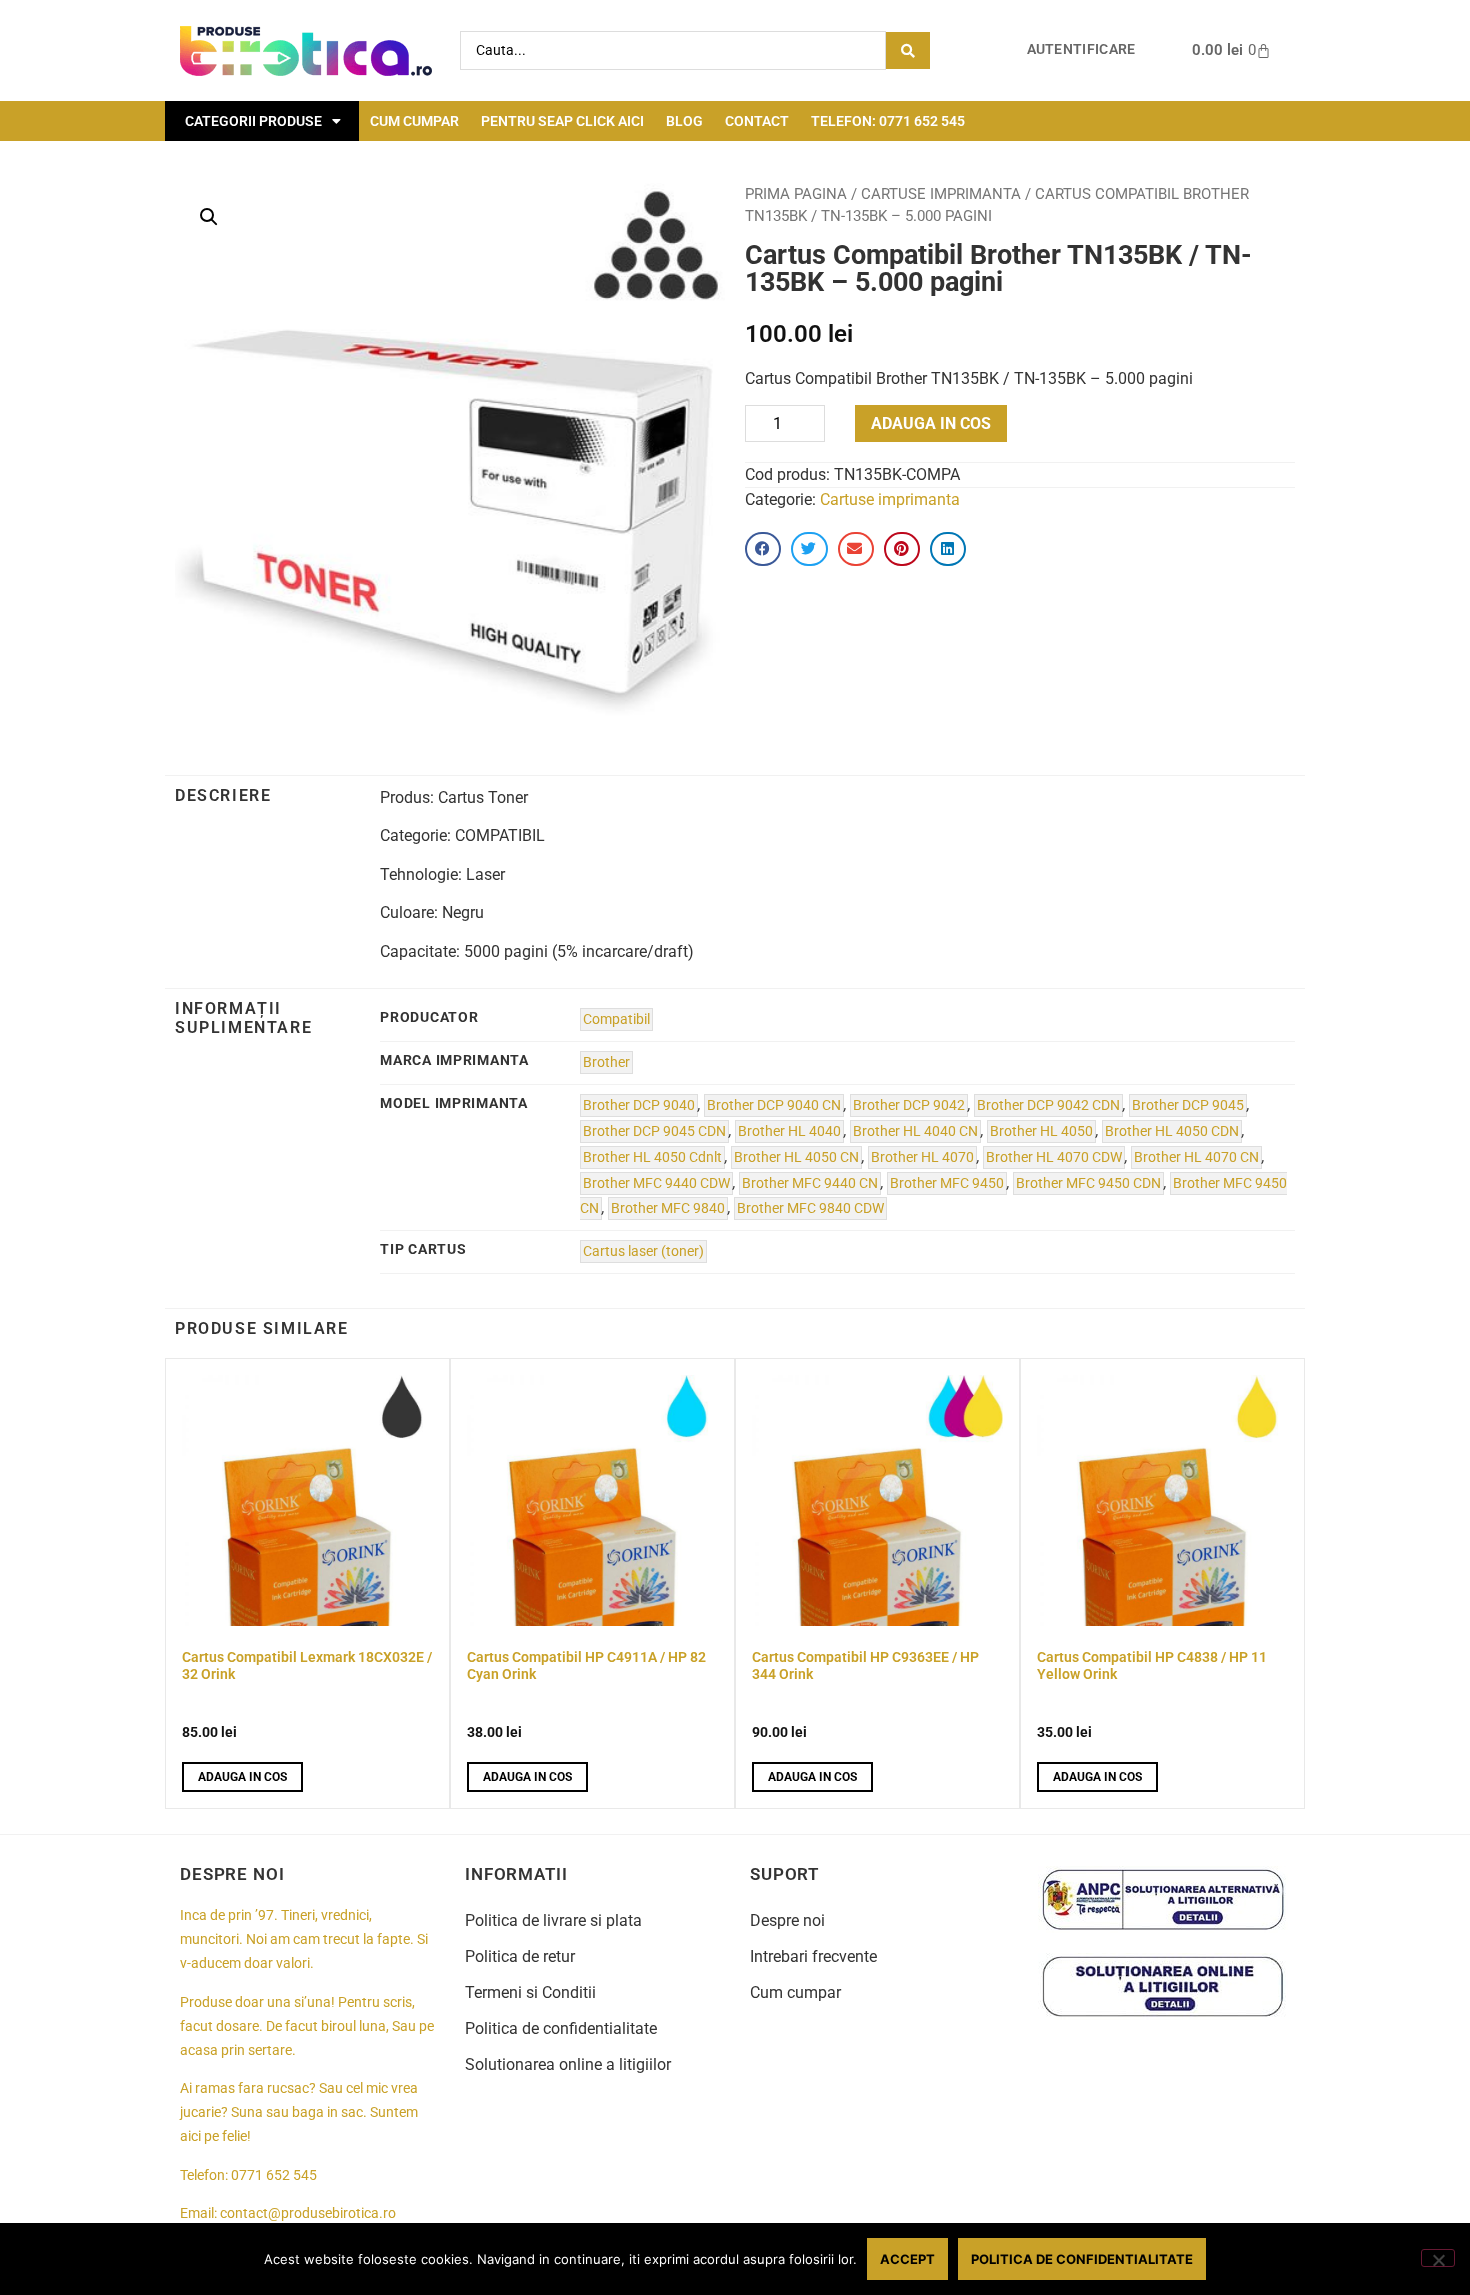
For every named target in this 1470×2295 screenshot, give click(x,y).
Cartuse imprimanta (941, 194)
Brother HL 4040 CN (915, 1131)
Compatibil (616, 1019)
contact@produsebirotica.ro (308, 2213)
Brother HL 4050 (1041, 1131)
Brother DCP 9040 (639, 1105)
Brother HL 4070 (922, 1157)
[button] (209, 217)
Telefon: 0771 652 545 (888, 121)
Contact (757, 121)
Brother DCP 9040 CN (774, 1105)
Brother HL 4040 (789, 1131)
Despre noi (787, 1920)
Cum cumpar (414, 121)
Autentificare (1081, 49)
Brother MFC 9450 (947, 1183)
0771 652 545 (274, 2175)
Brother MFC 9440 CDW (656, 1183)
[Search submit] (908, 50)
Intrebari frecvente (813, 1956)
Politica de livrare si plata (553, 1920)
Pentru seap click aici (562, 121)
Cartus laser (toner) (643, 1251)
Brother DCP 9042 (909, 1105)
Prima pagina (796, 194)
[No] (1438, 2258)
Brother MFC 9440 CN (810, 1183)
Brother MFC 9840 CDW (810, 1208)
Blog (684, 121)
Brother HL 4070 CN (1196, 1157)
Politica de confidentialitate (561, 2028)
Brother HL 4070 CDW (1054, 1157)
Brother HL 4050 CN (796, 1157)
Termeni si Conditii (530, 1992)
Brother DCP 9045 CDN (654, 1131)
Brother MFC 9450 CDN (1088, 1183)
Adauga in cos (931, 423)
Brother (606, 1062)
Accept (907, 2259)
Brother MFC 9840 (668, 1208)
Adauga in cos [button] (242, 1777)
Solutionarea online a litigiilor (568, 2064)
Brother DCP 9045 (1188, 1105)
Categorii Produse (253, 121)
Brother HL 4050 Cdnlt (652, 1157)
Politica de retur (520, 1956)
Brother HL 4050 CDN (1172, 1131)
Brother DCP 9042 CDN (1048, 1105)
